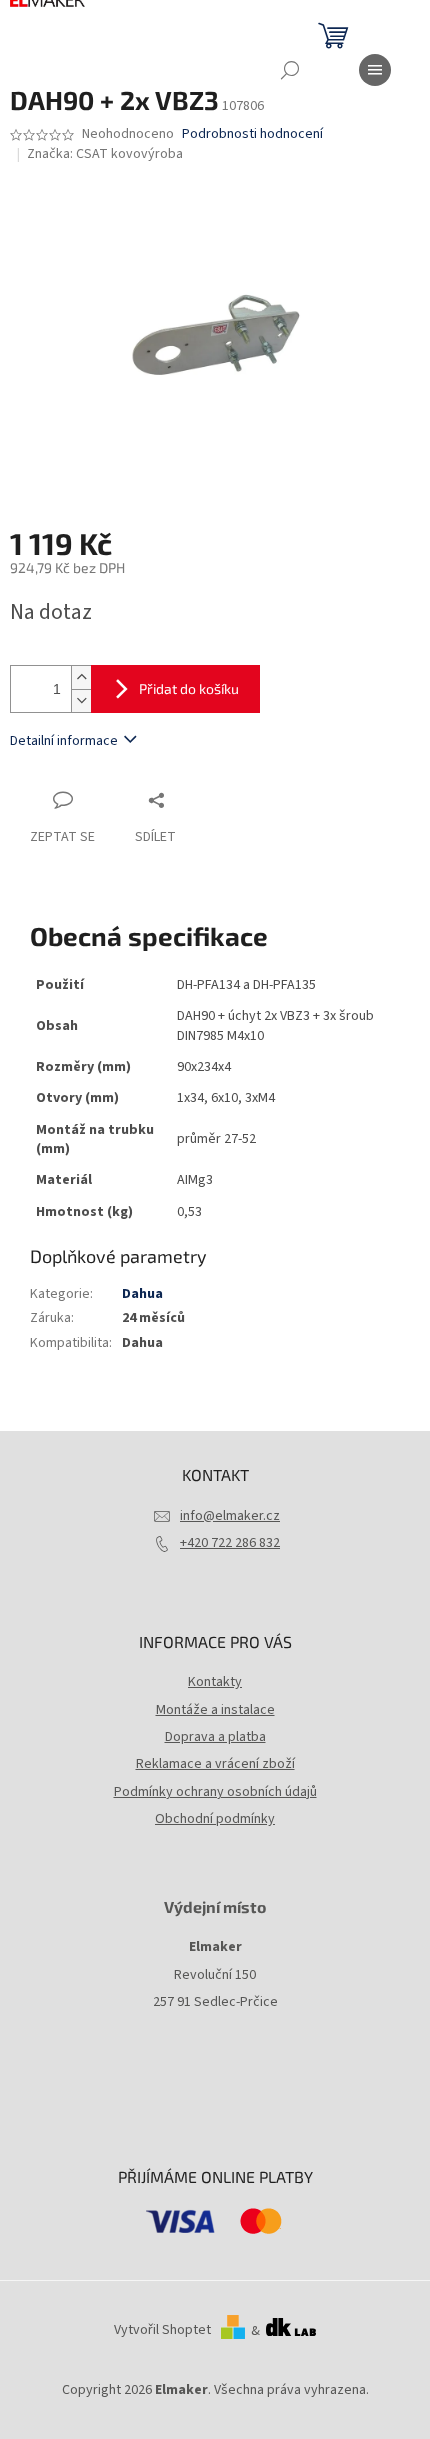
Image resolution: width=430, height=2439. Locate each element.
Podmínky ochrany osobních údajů (215, 1792)
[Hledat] (290, 70)
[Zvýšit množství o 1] (81, 677)
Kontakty (215, 1682)
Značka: (105, 154)
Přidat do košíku (189, 688)
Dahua (142, 1294)
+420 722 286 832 (230, 1543)
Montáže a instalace (215, 1710)
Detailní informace (64, 741)
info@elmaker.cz (230, 1516)
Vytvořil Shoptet (162, 2331)
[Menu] (375, 70)
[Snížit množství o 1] (81, 700)
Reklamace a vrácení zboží (215, 1764)
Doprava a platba (215, 1737)
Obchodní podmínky (215, 1819)
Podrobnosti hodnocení (252, 134)
